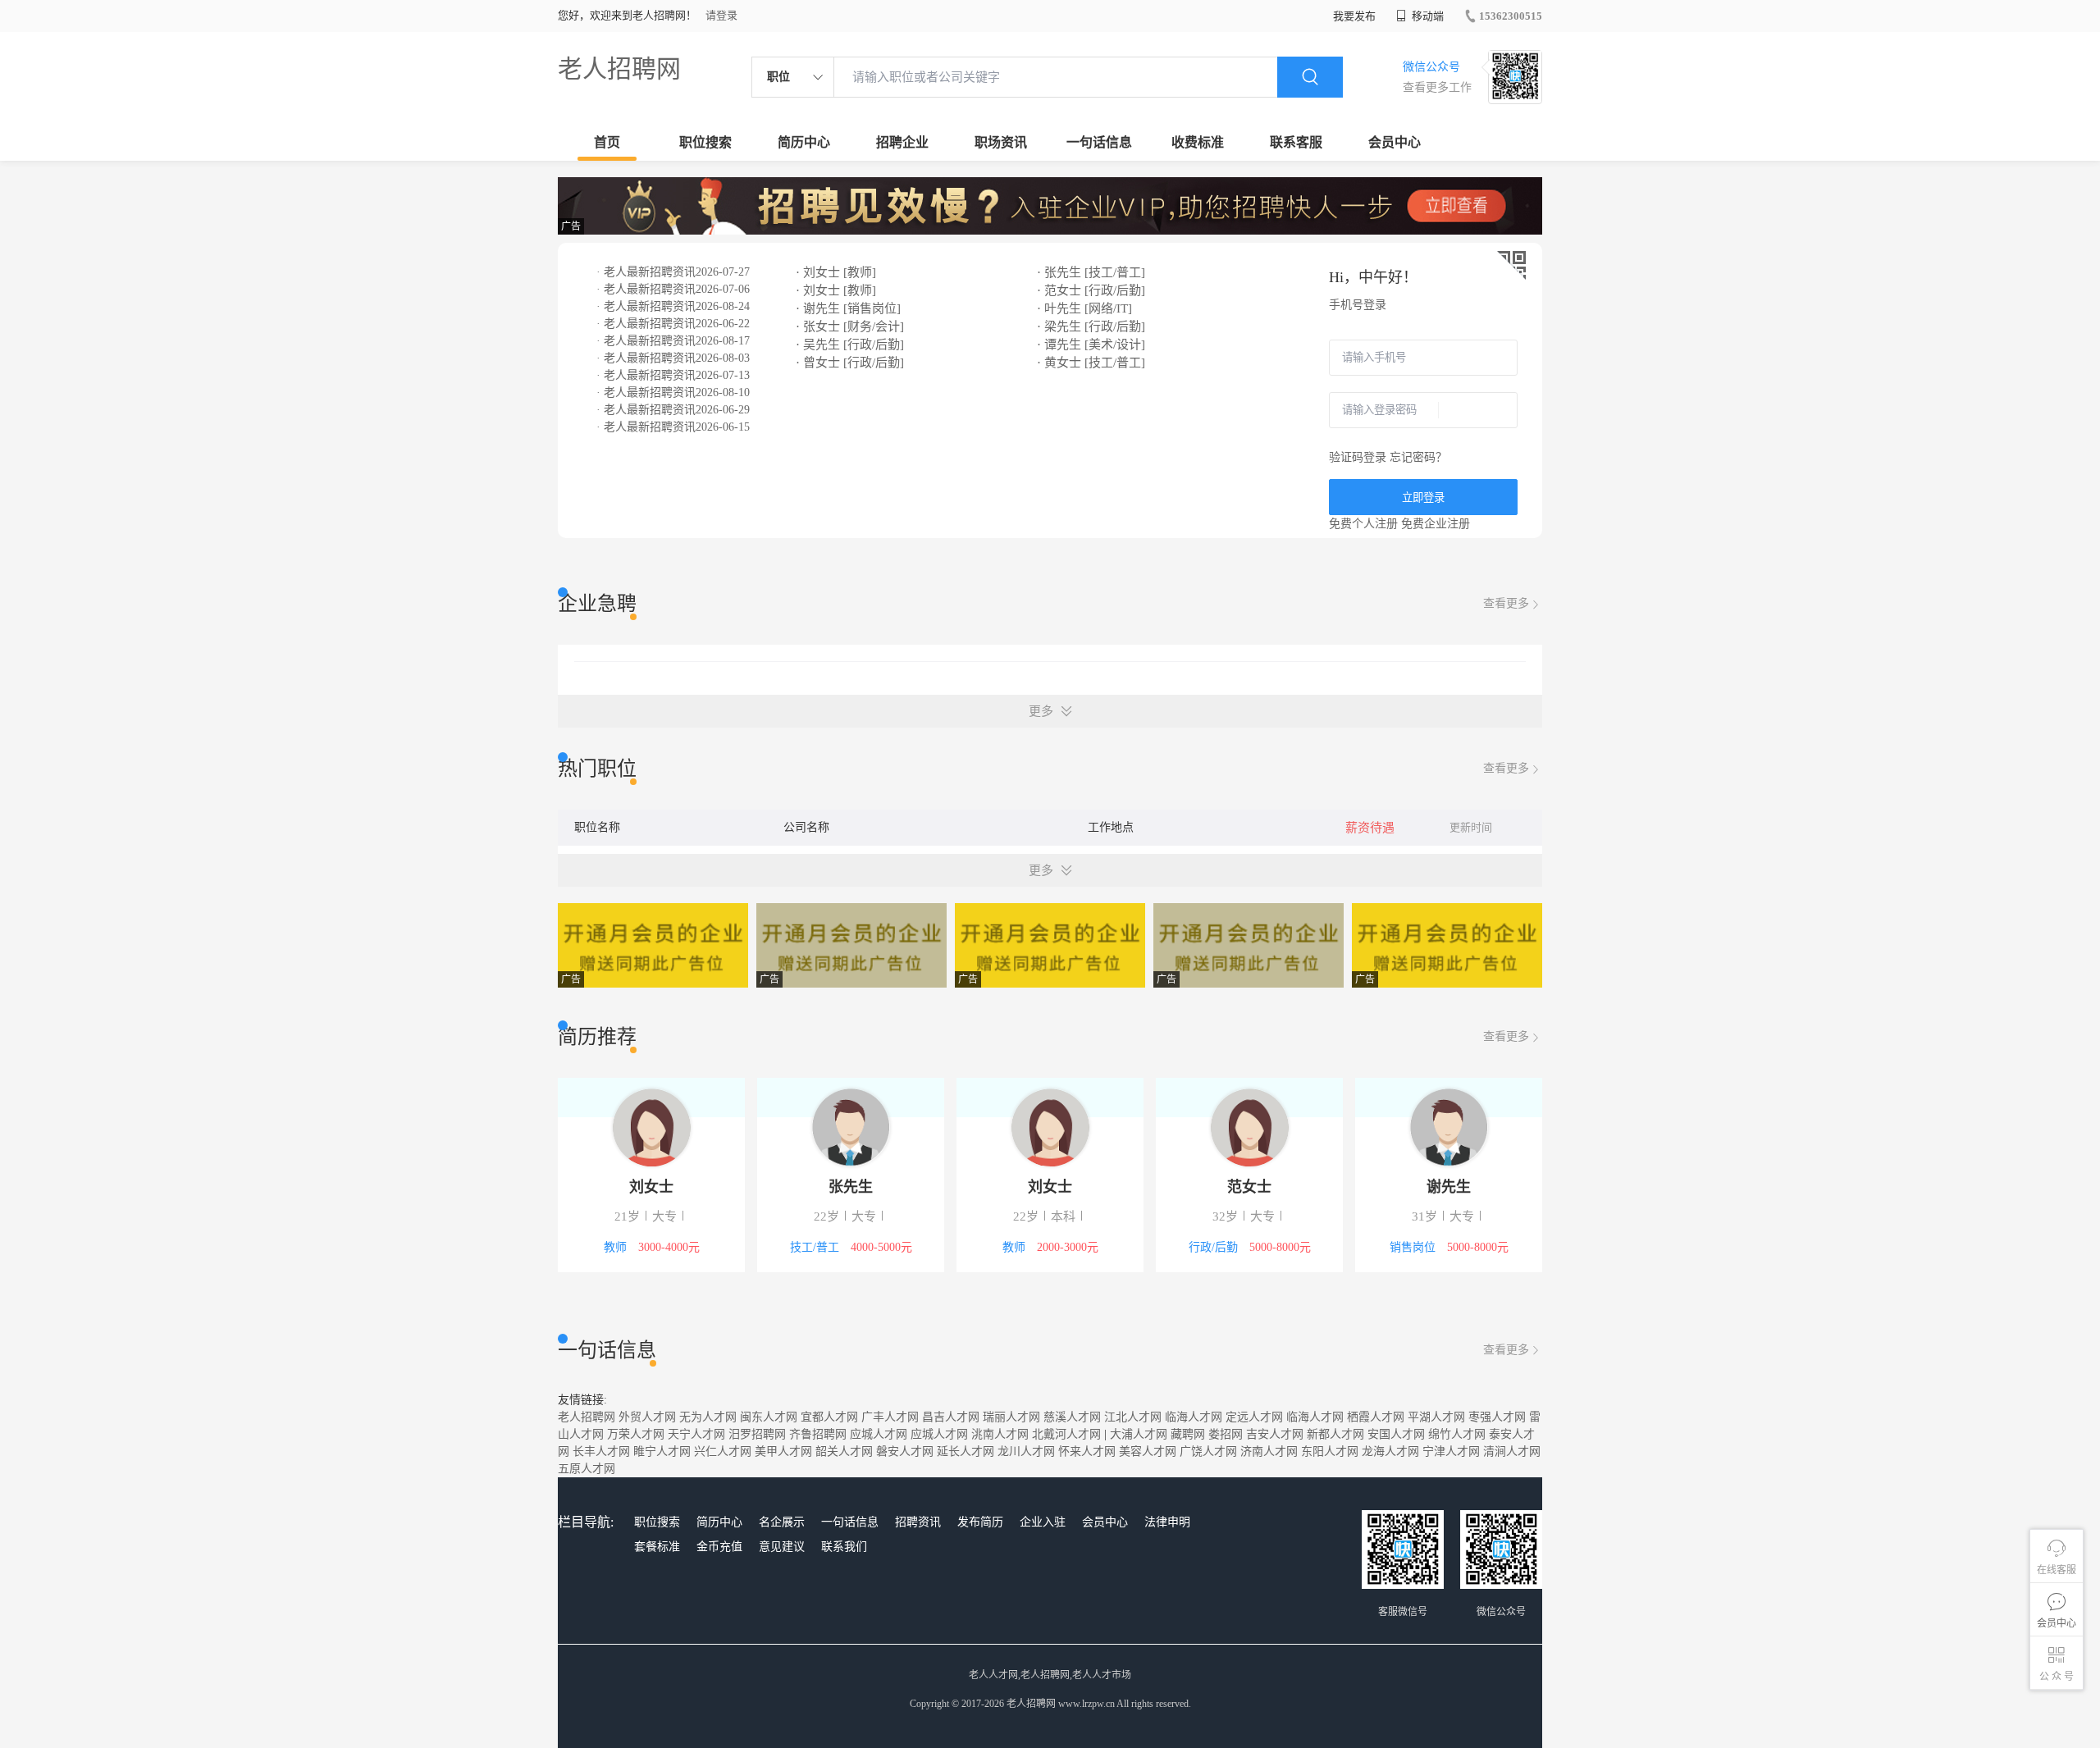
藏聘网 (1188, 1434)
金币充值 (719, 1547)
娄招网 (1226, 1434)
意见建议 (782, 1547)
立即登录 (1423, 497)
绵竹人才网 (1457, 1434)
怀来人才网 (1087, 1451)
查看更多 (1506, 603)
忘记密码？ (1418, 457)
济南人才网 (1269, 1451)
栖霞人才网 (1376, 1417)
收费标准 (1198, 142)
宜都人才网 (829, 1417)
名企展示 (782, 1522)
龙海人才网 (1390, 1451)
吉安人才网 (1275, 1434)
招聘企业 (902, 142)
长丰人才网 (601, 1451)
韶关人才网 (844, 1451)
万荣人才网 (636, 1434)
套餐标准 (657, 1547)
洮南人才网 (1000, 1434)
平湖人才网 (1436, 1417)
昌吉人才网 (951, 1417)
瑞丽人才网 (1011, 1417)
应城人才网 (879, 1434)
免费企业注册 (1436, 524)
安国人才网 (1396, 1434)
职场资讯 (1001, 142)
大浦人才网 (1139, 1434)
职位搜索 (705, 142)
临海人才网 (1194, 1417)
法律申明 (1167, 1522)
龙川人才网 (1026, 1451)
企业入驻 (1043, 1522)
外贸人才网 (647, 1417)
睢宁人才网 (662, 1451)
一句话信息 (1099, 142)
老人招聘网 (619, 68)
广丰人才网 (890, 1417)
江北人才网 (1133, 1417)
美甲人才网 (783, 1451)
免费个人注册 (1363, 524)
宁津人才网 (1451, 1451)
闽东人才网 (769, 1417)
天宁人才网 (696, 1434)
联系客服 (1296, 142)
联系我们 (844, 1547)
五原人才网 (587, 1469)
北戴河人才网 (1066, 1434)
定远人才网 (1254, 1417)
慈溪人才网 (1072, 1417)
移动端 (1427, 16)
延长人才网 (966, 1451)
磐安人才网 (905, 1451)
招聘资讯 (918, 1522)
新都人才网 (1335, 1434)
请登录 (721, 15)
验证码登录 (1358, 457)
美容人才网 (1148, 1451)
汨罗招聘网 (757, 1434)
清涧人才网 (1512, 1451)
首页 (607, 142)
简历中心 (804, 142)
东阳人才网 (1330, 1451)
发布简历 (980, 1522)
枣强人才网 (1497, 1417)
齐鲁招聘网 (818, 1434)
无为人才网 (708, 1417)
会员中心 (1395, 142)
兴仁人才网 (723, 1451)
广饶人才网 (1208, 1451)
